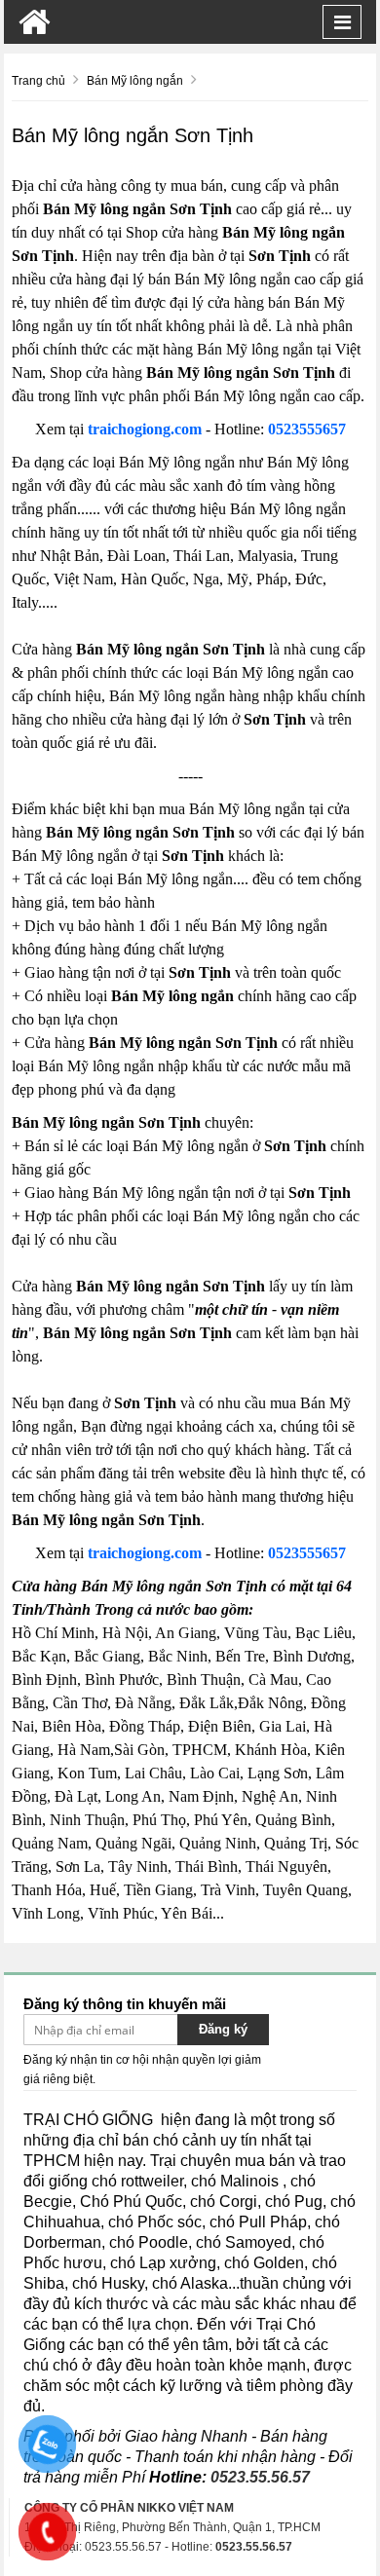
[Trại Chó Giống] (35, 22)
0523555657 (307, 429)
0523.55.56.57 (260, 2477)
